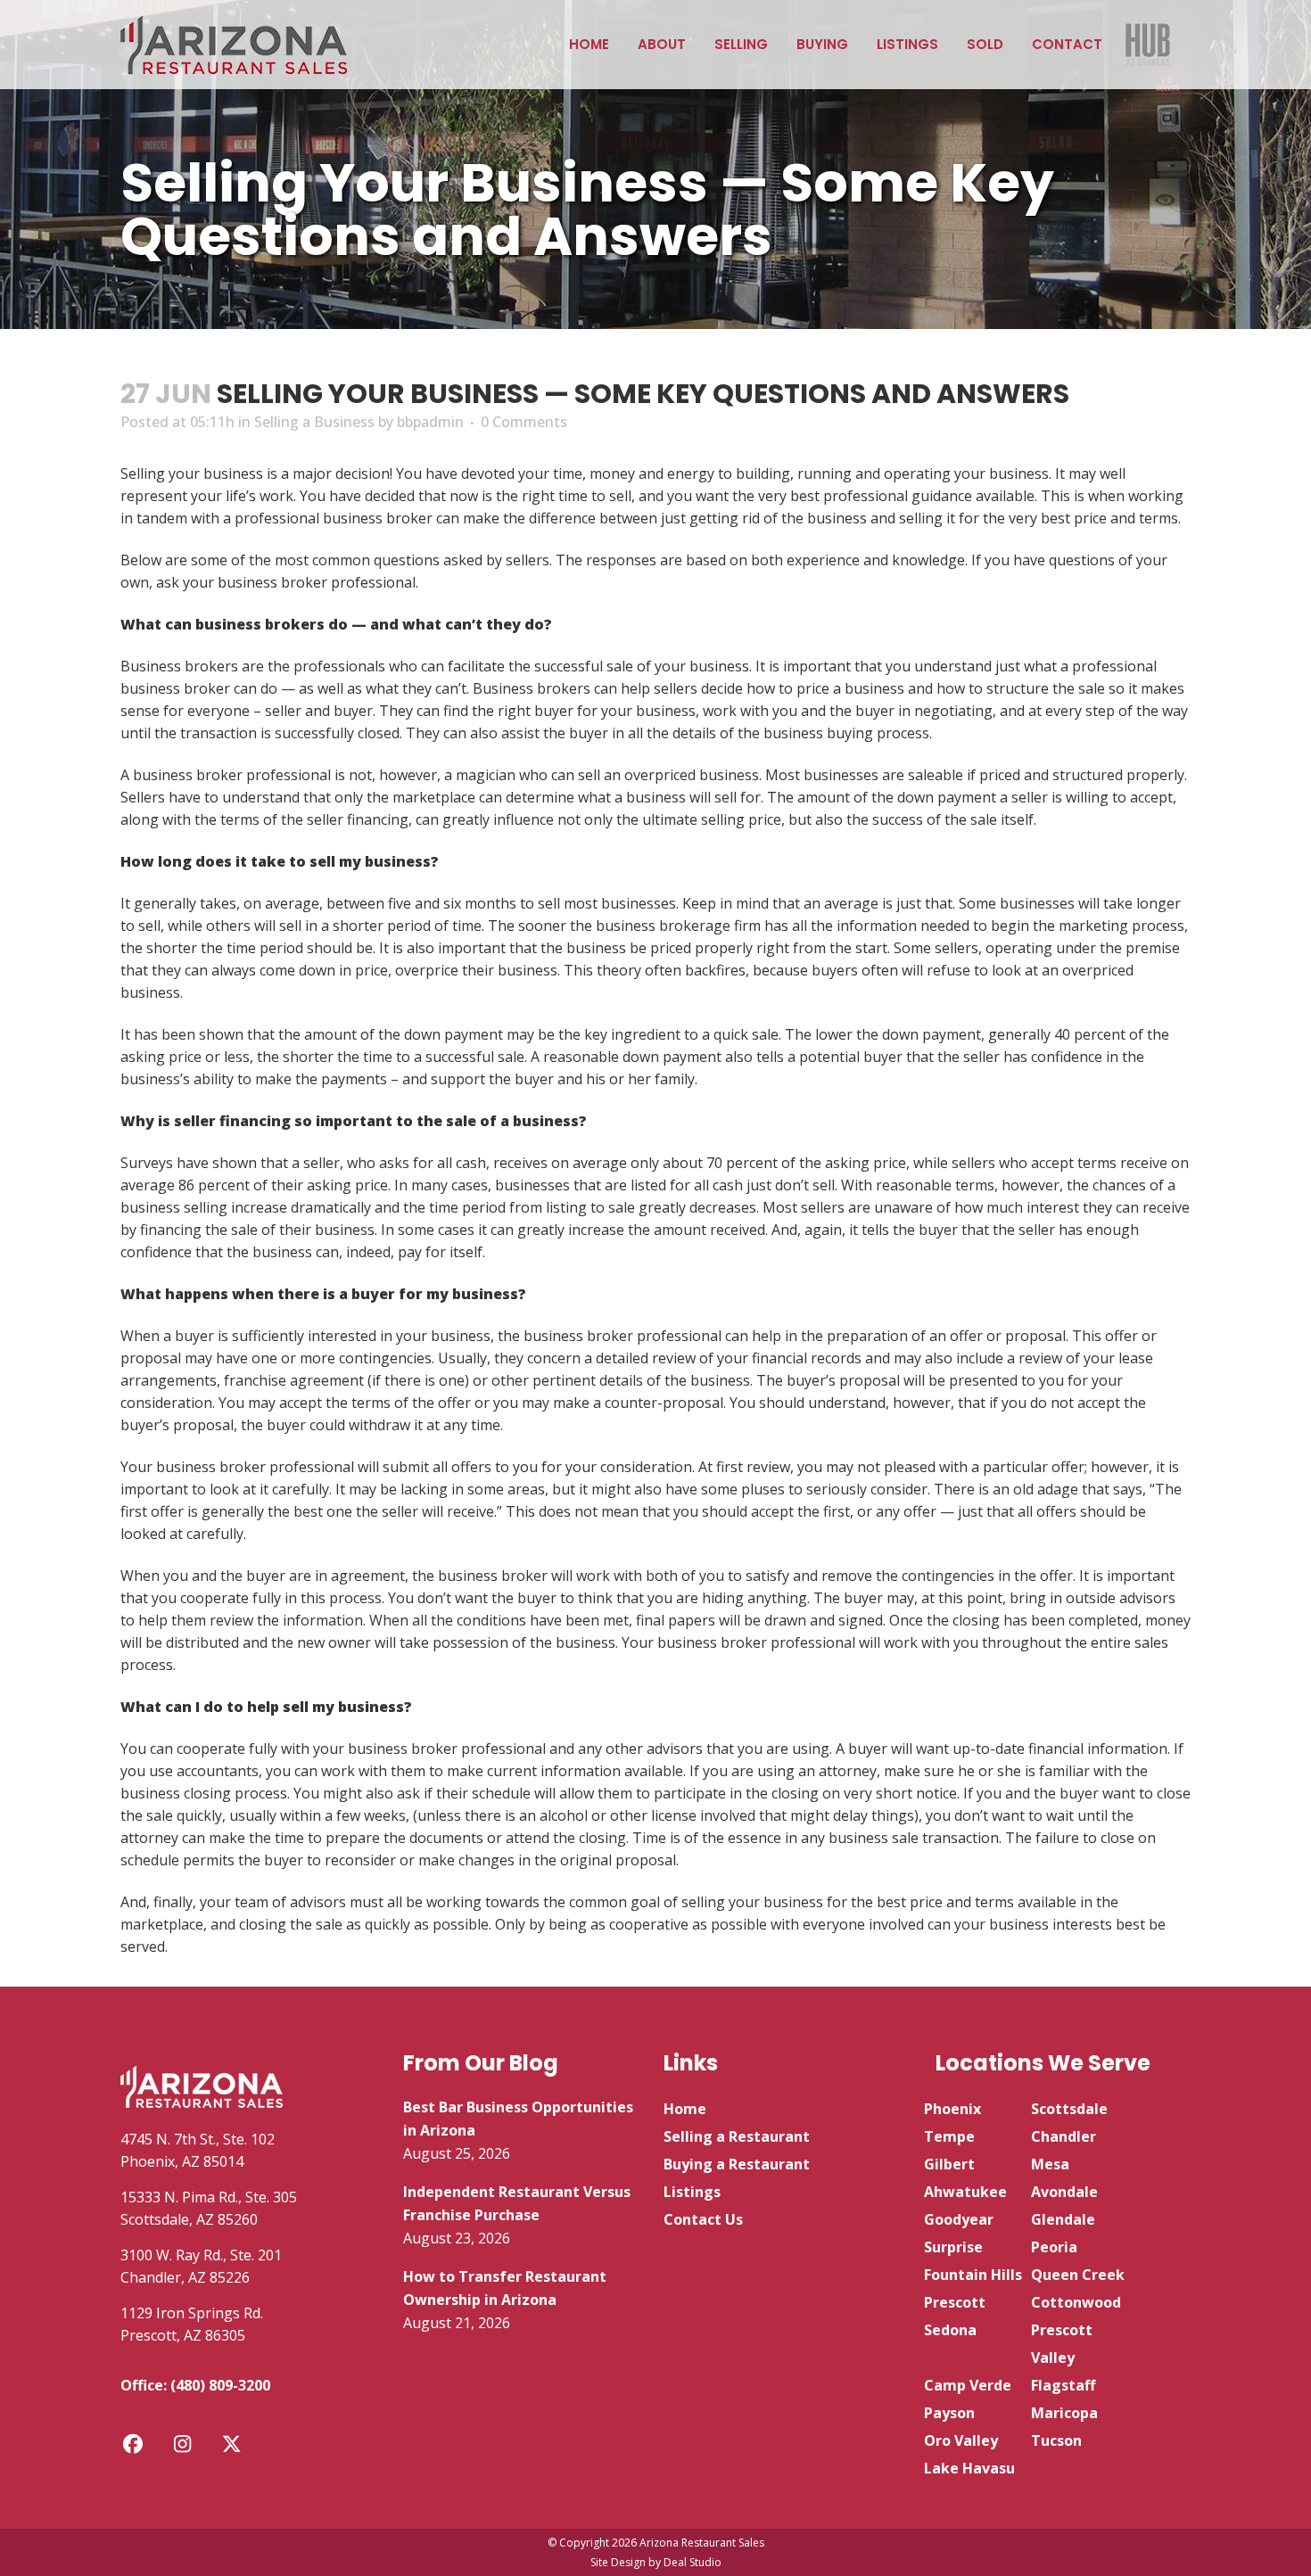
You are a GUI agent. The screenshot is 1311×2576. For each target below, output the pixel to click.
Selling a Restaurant (737, 2136)
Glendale (1063, 2219)
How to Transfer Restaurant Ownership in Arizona (505, 2288)
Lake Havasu (969, 2468)
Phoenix (952, 2109)
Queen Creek (1078, 2275)
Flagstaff (1063, 2385)
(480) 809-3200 (220, 2385)
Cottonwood (1076, 2302)
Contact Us (703, 2219)
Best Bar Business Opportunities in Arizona (518, 2119)
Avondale (1064, 2192)
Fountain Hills (973, 2275)
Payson (949, 2413)
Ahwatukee (965, 2192)
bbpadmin (430, 422)
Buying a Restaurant (737, 2164)
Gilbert (949, 2164)
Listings (692, 2192)
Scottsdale (1069, 2109)
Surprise (953, 2247)
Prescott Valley (1062, 2344)
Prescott (955, 2302)
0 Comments (524, 422)
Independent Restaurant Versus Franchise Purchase (517, 2203)
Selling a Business (314, 422)
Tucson (1056, 2440)
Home (685, 2109)
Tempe (949, 2136)
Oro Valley (961, 2440)
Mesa (1050, 2164)
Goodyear (959, 2219)
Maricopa (1064, 2413)
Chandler (1064, 2136)
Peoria (1054, 2247)
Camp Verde (968, 2385)
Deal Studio (693, 2562)
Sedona (950, 2330)
